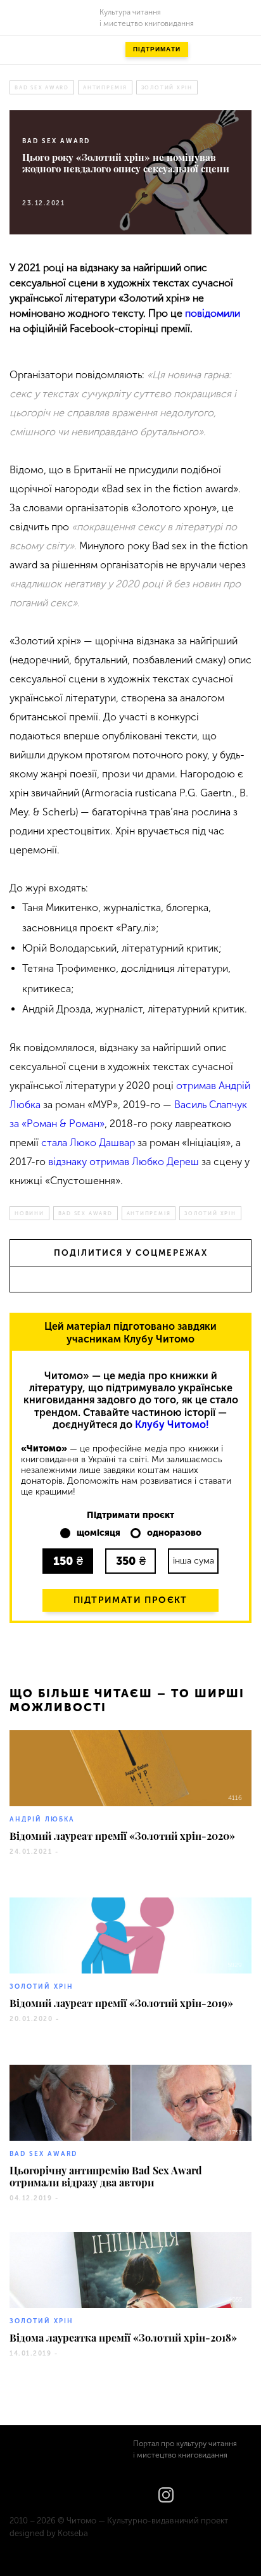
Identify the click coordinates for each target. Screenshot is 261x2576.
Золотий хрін (167, 87)
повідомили (213, 313)
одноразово (174, 1533)
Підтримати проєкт (130, 1600)
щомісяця (99, 1533)
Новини (29, 1213)
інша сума (194, 1561)
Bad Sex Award (42, 87)
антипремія (105, 87)
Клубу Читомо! (172, 1425)
